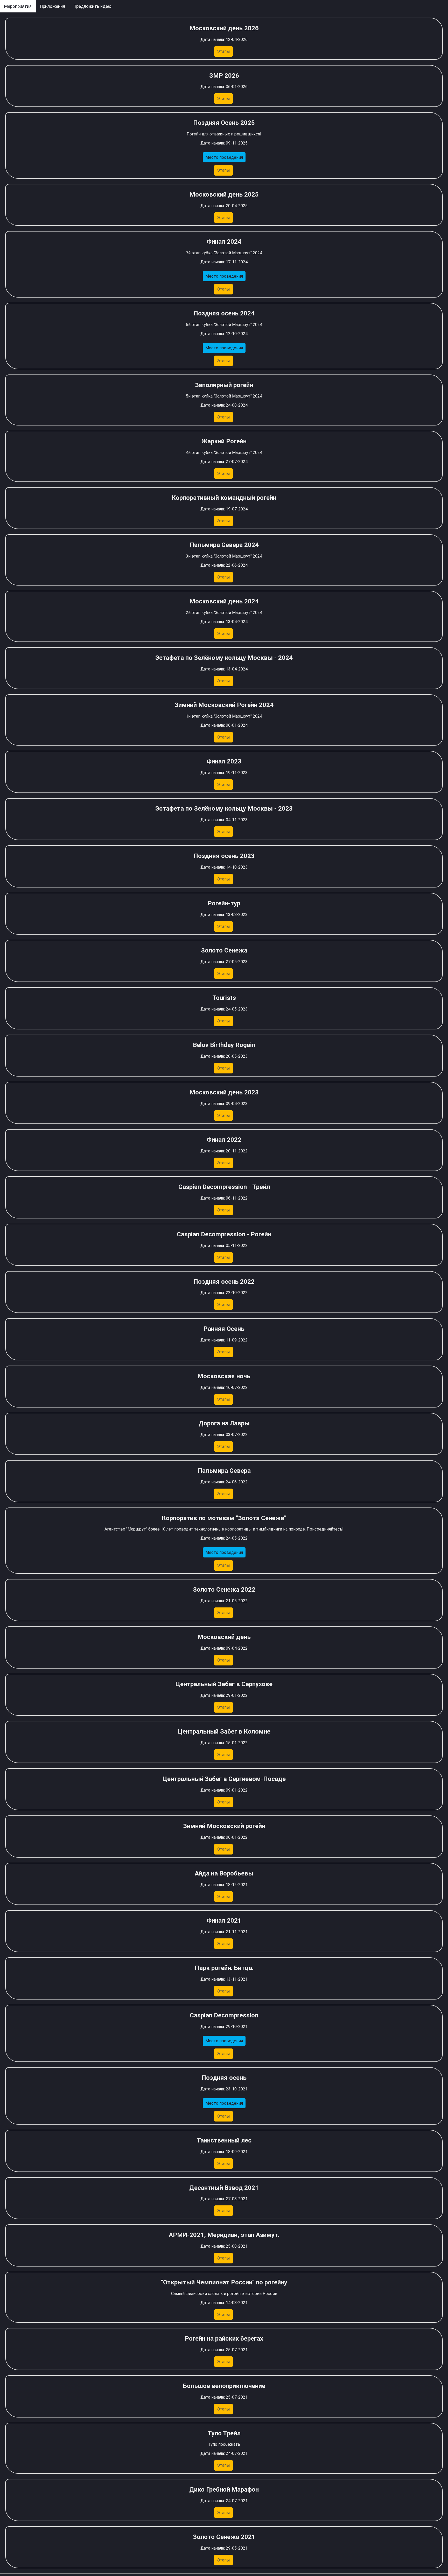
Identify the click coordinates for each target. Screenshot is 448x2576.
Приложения (52, 6)
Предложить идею (92, 6)
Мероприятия (18, 6)
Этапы (223, 51)
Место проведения (224, 157)
